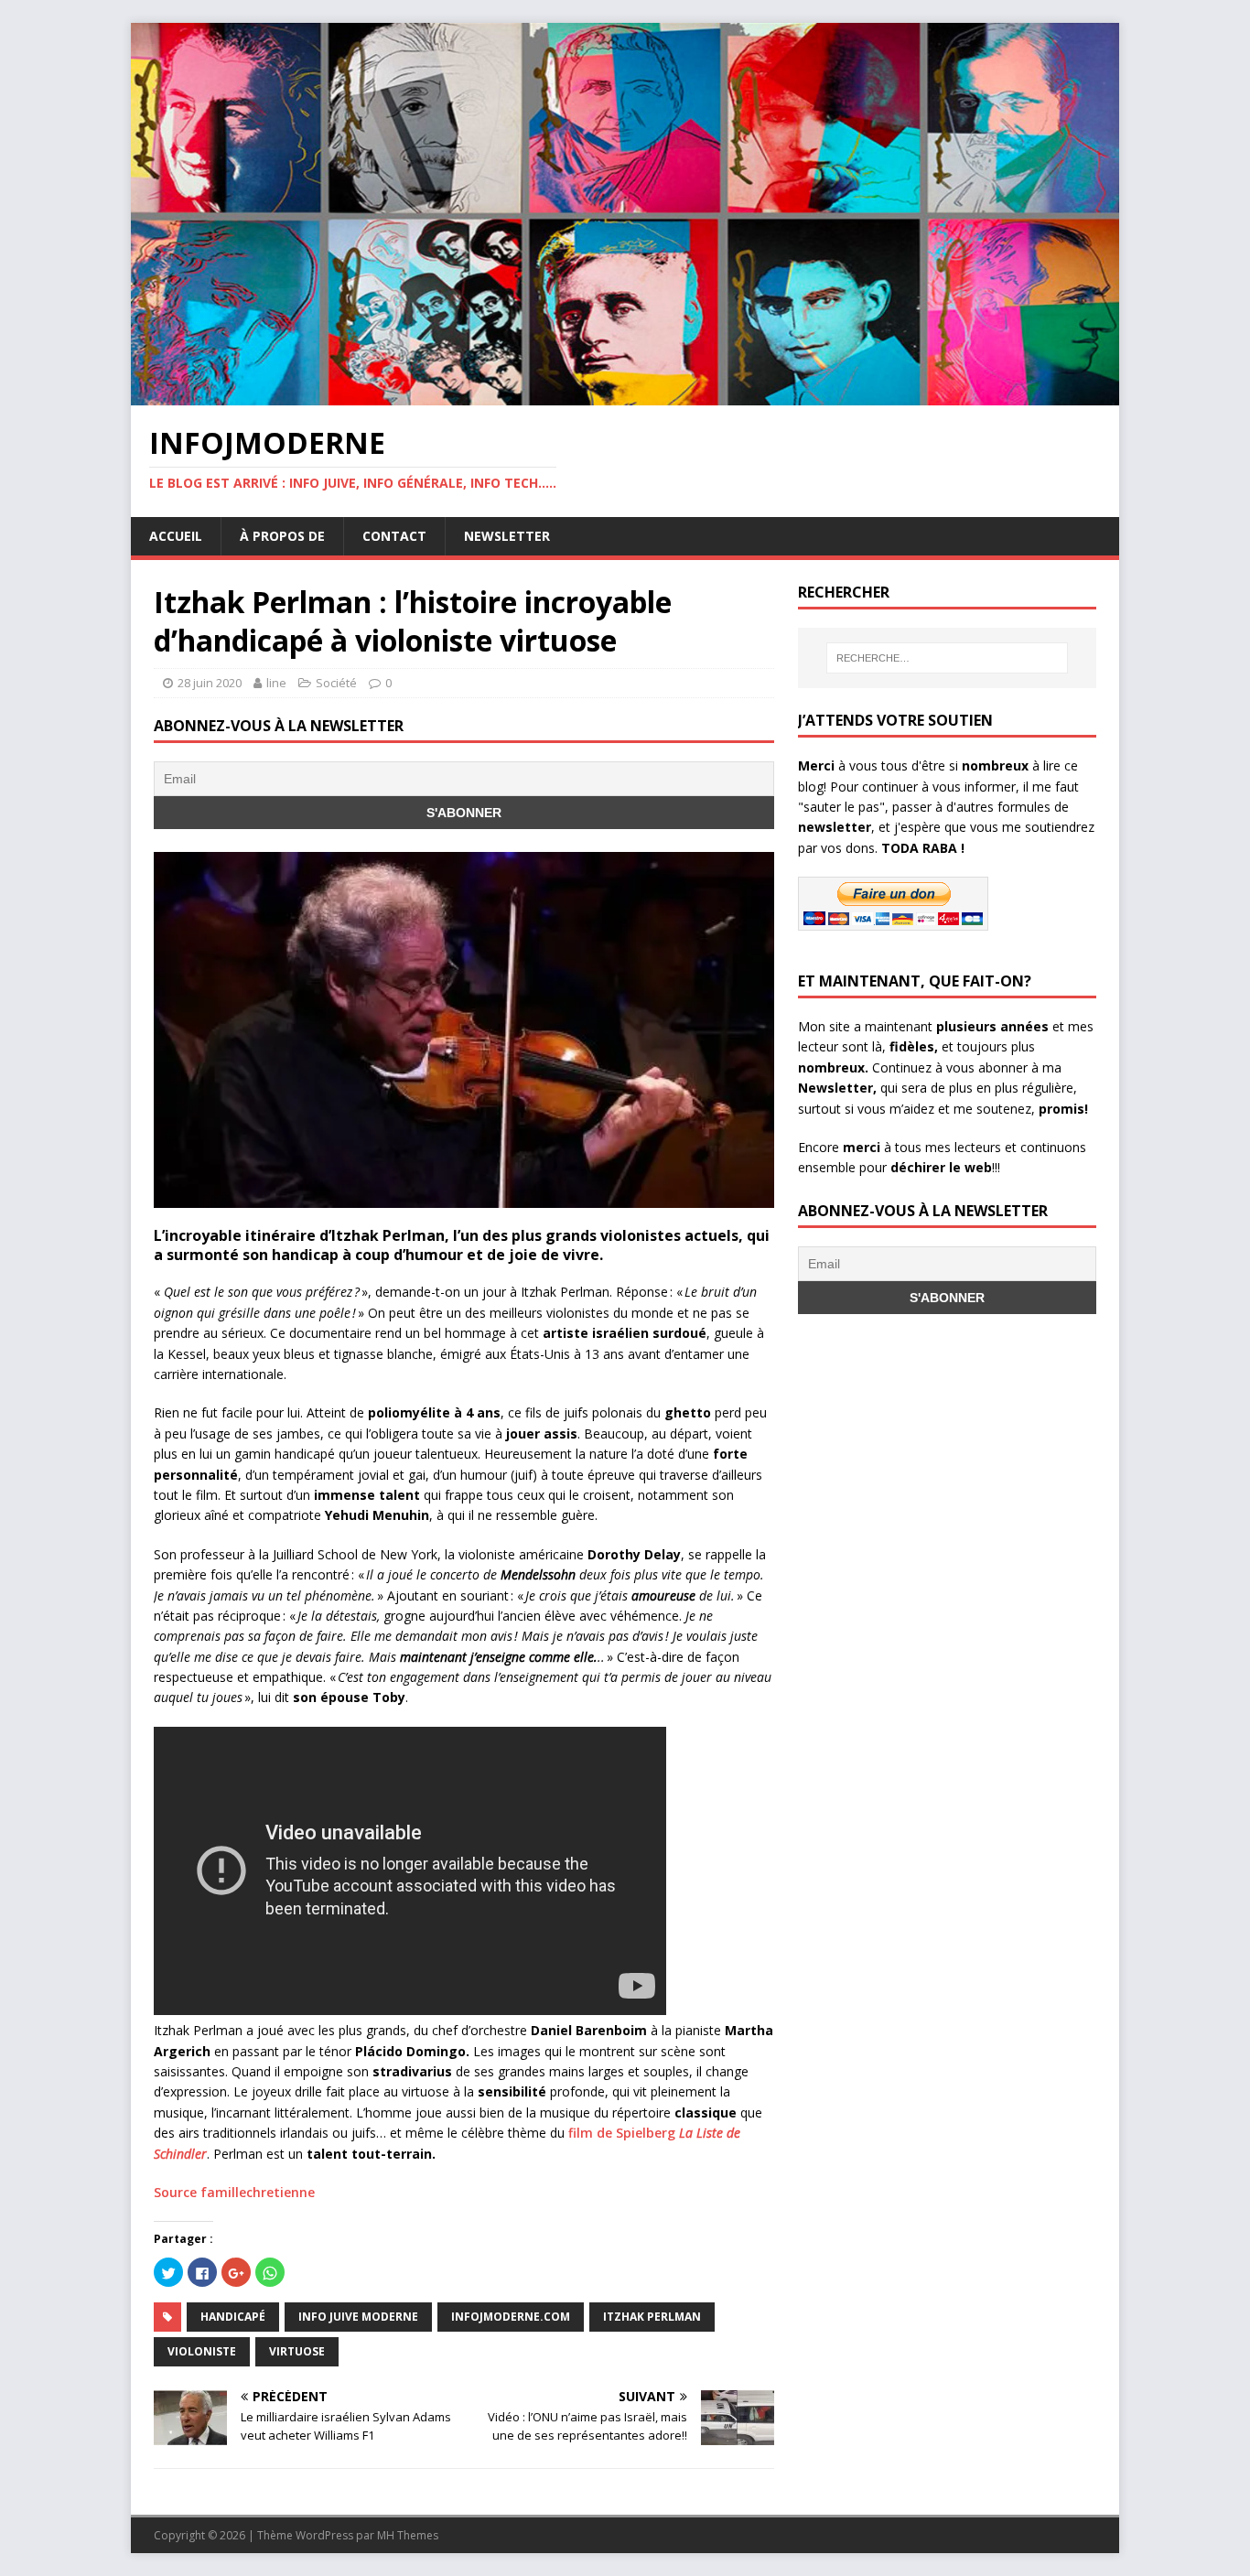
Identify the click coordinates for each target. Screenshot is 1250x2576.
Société (336, 683)
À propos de (282, 536)
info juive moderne (358, 2317)
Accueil (176, 536)
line (276, 683)
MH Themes (408, 2535)
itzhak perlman (652, 2317)
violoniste (202, 2351)
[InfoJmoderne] (625, 395)
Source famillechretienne (234, 2192)
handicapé (233, 2317)
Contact (394, 536)
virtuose (297, 2351)
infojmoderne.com (511, 2317)
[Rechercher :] (947, 658)
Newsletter (507, 536)
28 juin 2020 (210, 683)
